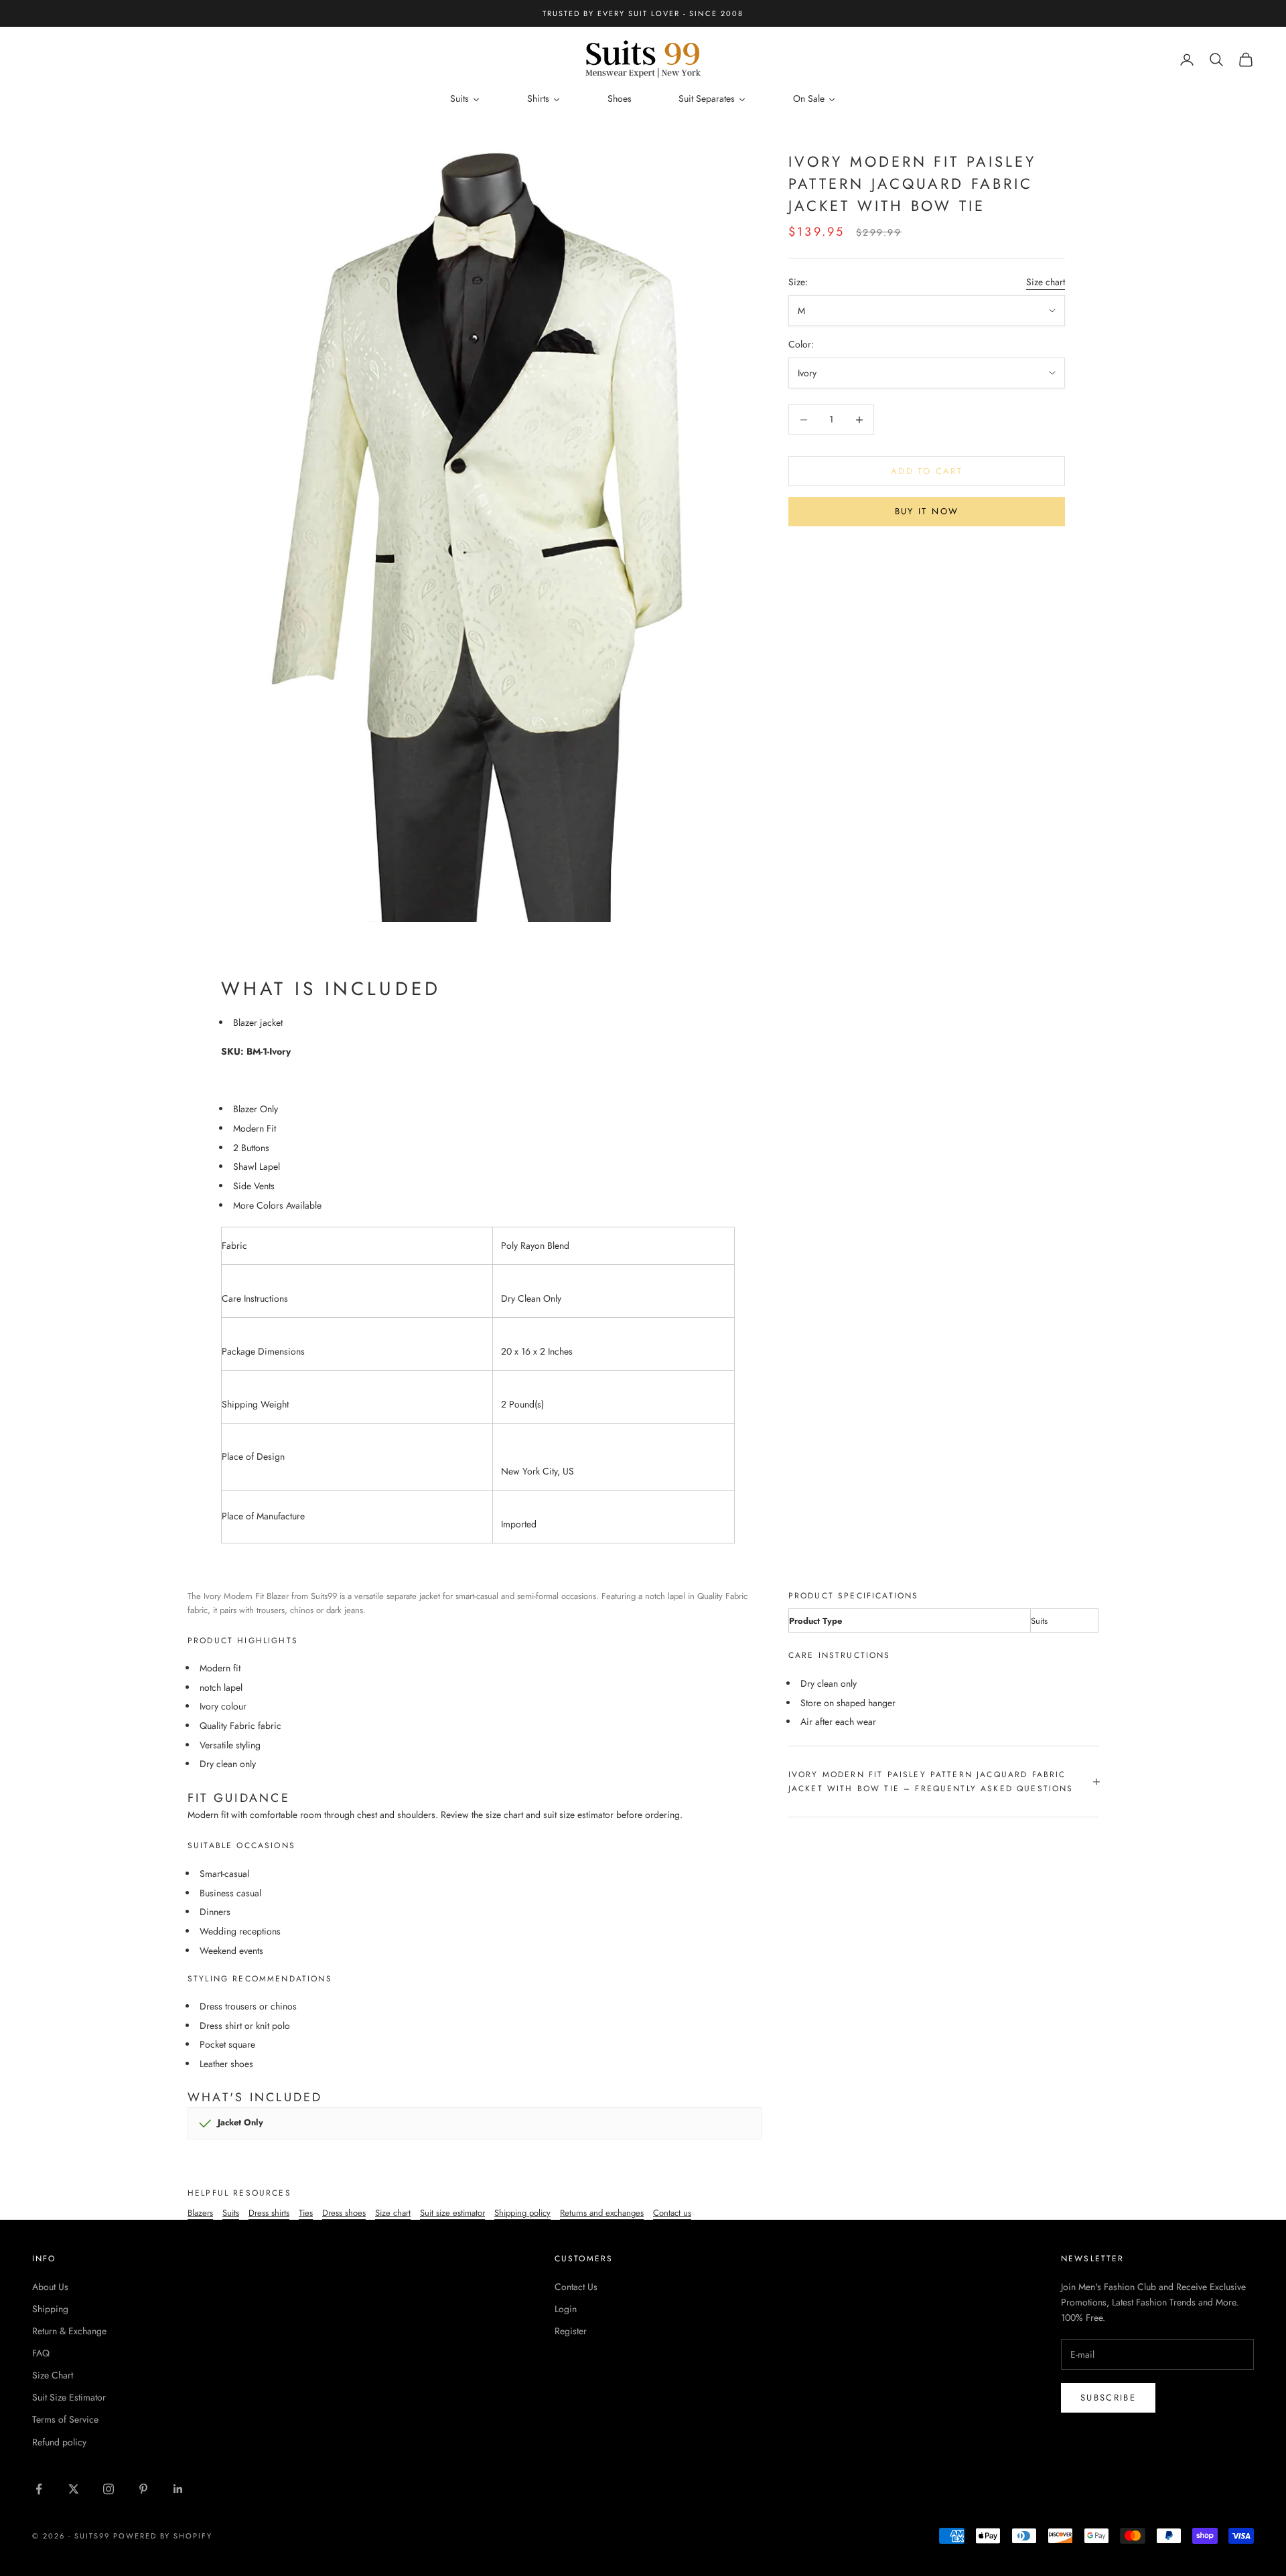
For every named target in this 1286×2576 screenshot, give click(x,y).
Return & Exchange (69, 2331)
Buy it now (927, 511)
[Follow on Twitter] (74, 2489)
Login (566, 2309)
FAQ (41, 2353)
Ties (306, 2213)
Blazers (200, 2213)
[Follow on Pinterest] (143, 2489)
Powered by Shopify (163, 2536)
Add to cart (927, 471)
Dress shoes (344, 2213)
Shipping (50, 2309)
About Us (50, 2287)
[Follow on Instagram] (109, 2489)
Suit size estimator (452, 2213)
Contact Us (576, 2287)
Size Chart (53, 2375)
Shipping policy (522, 2213)
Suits (231, 2213)
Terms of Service (65, 2419)
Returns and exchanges (602, 2213)
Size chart (1046, 282)
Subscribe (1108, 2398)
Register (571, 2331)
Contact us (672, 2213)
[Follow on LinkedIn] (178, 2489)
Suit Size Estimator (69, 2397)
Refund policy (59, 2442)
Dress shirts (269, 2213)
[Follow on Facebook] (39, 2489)
